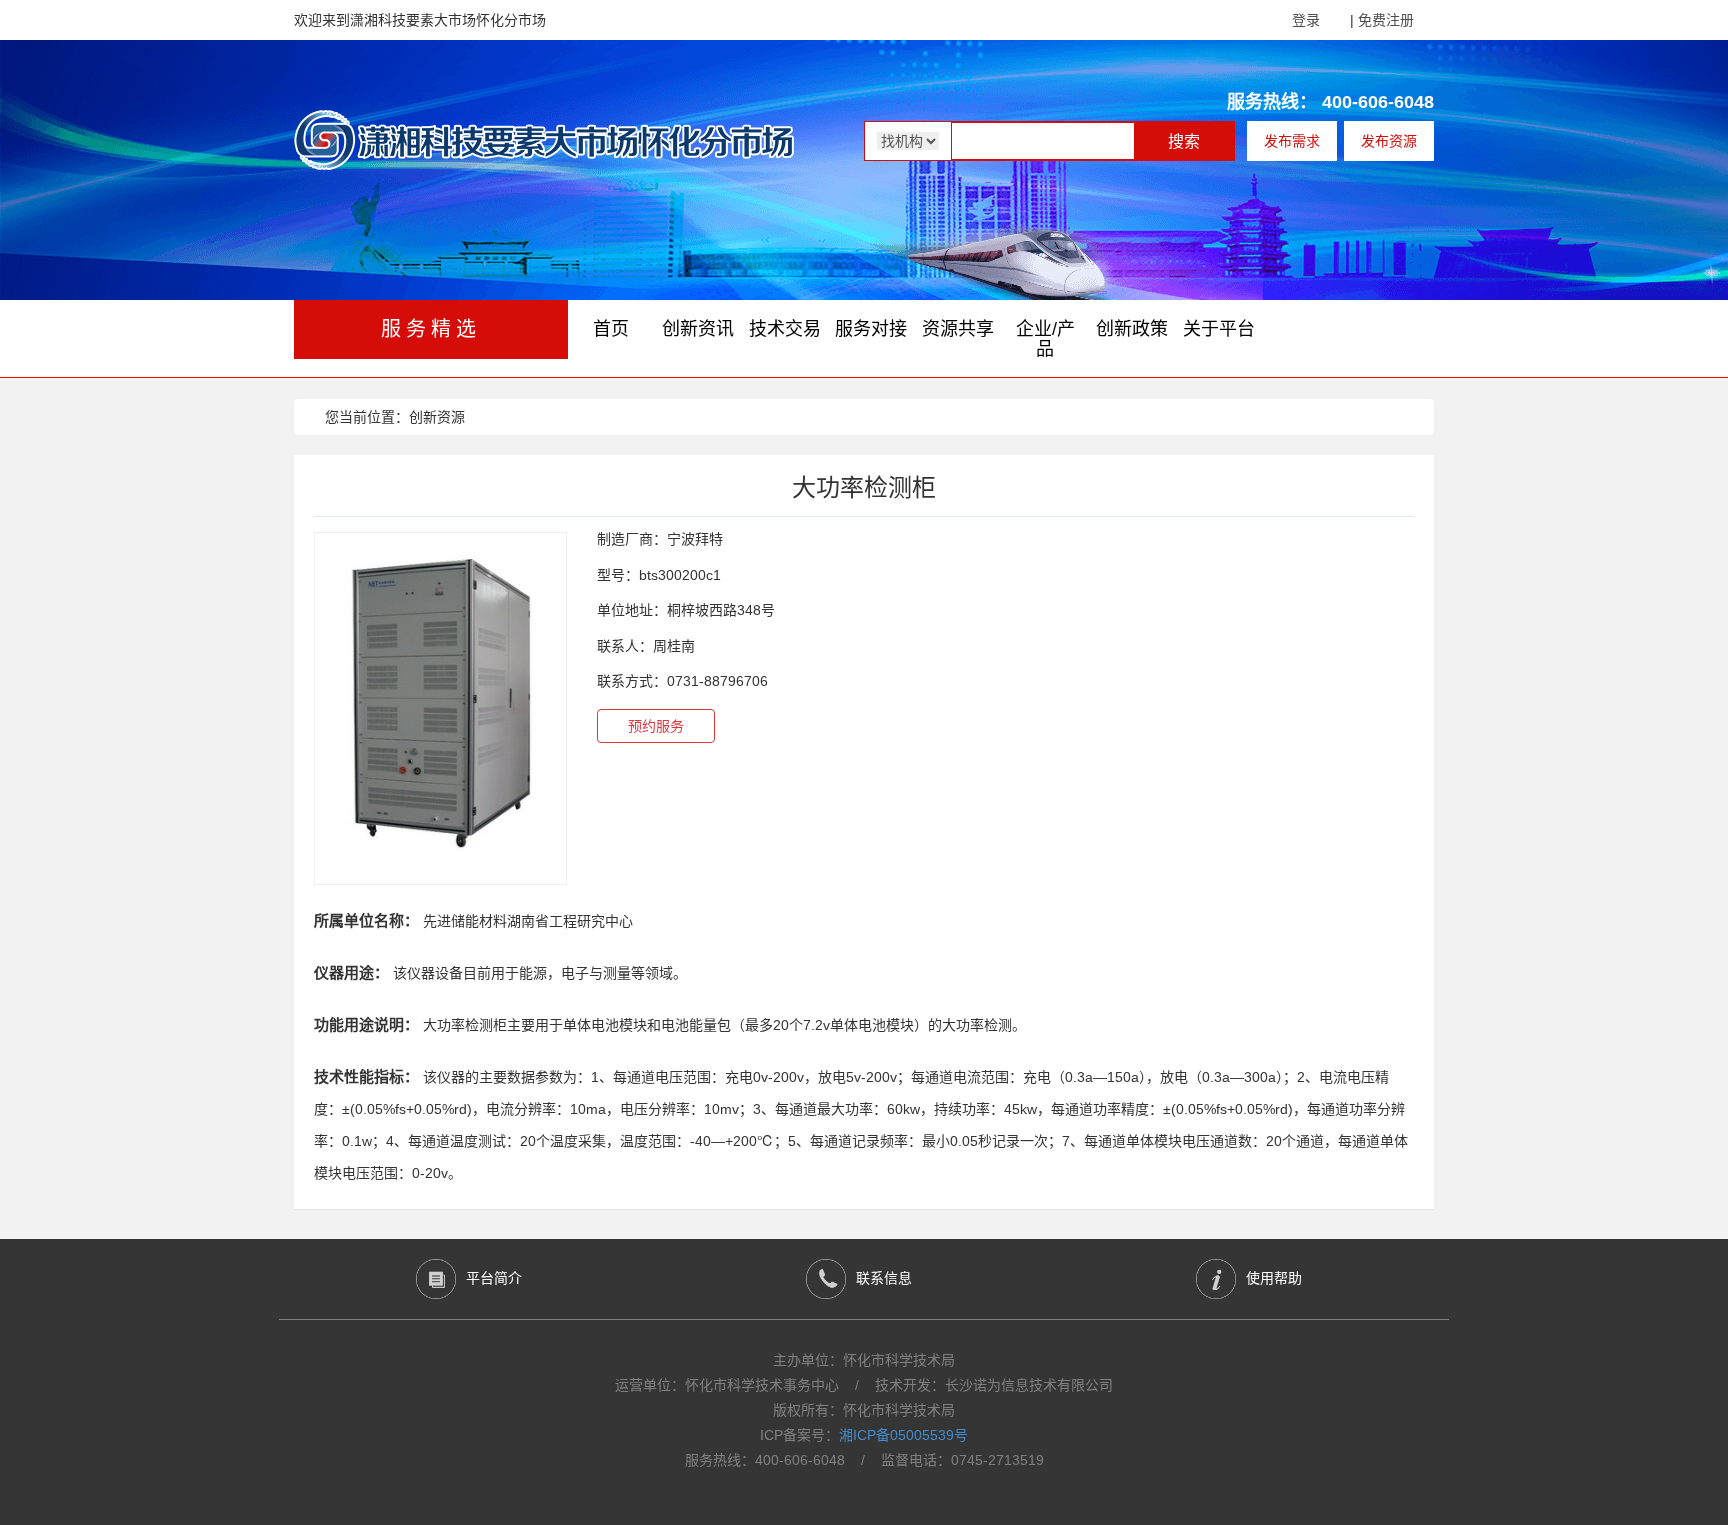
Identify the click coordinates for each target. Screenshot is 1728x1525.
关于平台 (1219, 329)
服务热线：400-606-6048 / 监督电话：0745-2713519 (864, 1460)
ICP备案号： (864, 1435)
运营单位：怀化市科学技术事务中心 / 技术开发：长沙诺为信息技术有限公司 (864, 1385)
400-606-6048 (1378, 102)
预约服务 (656, 726)
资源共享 (958, 329)
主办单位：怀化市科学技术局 (864, 1360)
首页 (611, 329)
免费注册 (1386, 20)
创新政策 (1132, 329)
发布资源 (1389, 141)
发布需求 (1292, 141)
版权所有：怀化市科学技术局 (864, 1410)
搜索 (1184, 141)
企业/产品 (1045, 339)
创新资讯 (698, 329)
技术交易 (785, 329)
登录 (1306, 20)
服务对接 (871, 329)
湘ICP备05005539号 (903, 1435)
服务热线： (1272, 102)
